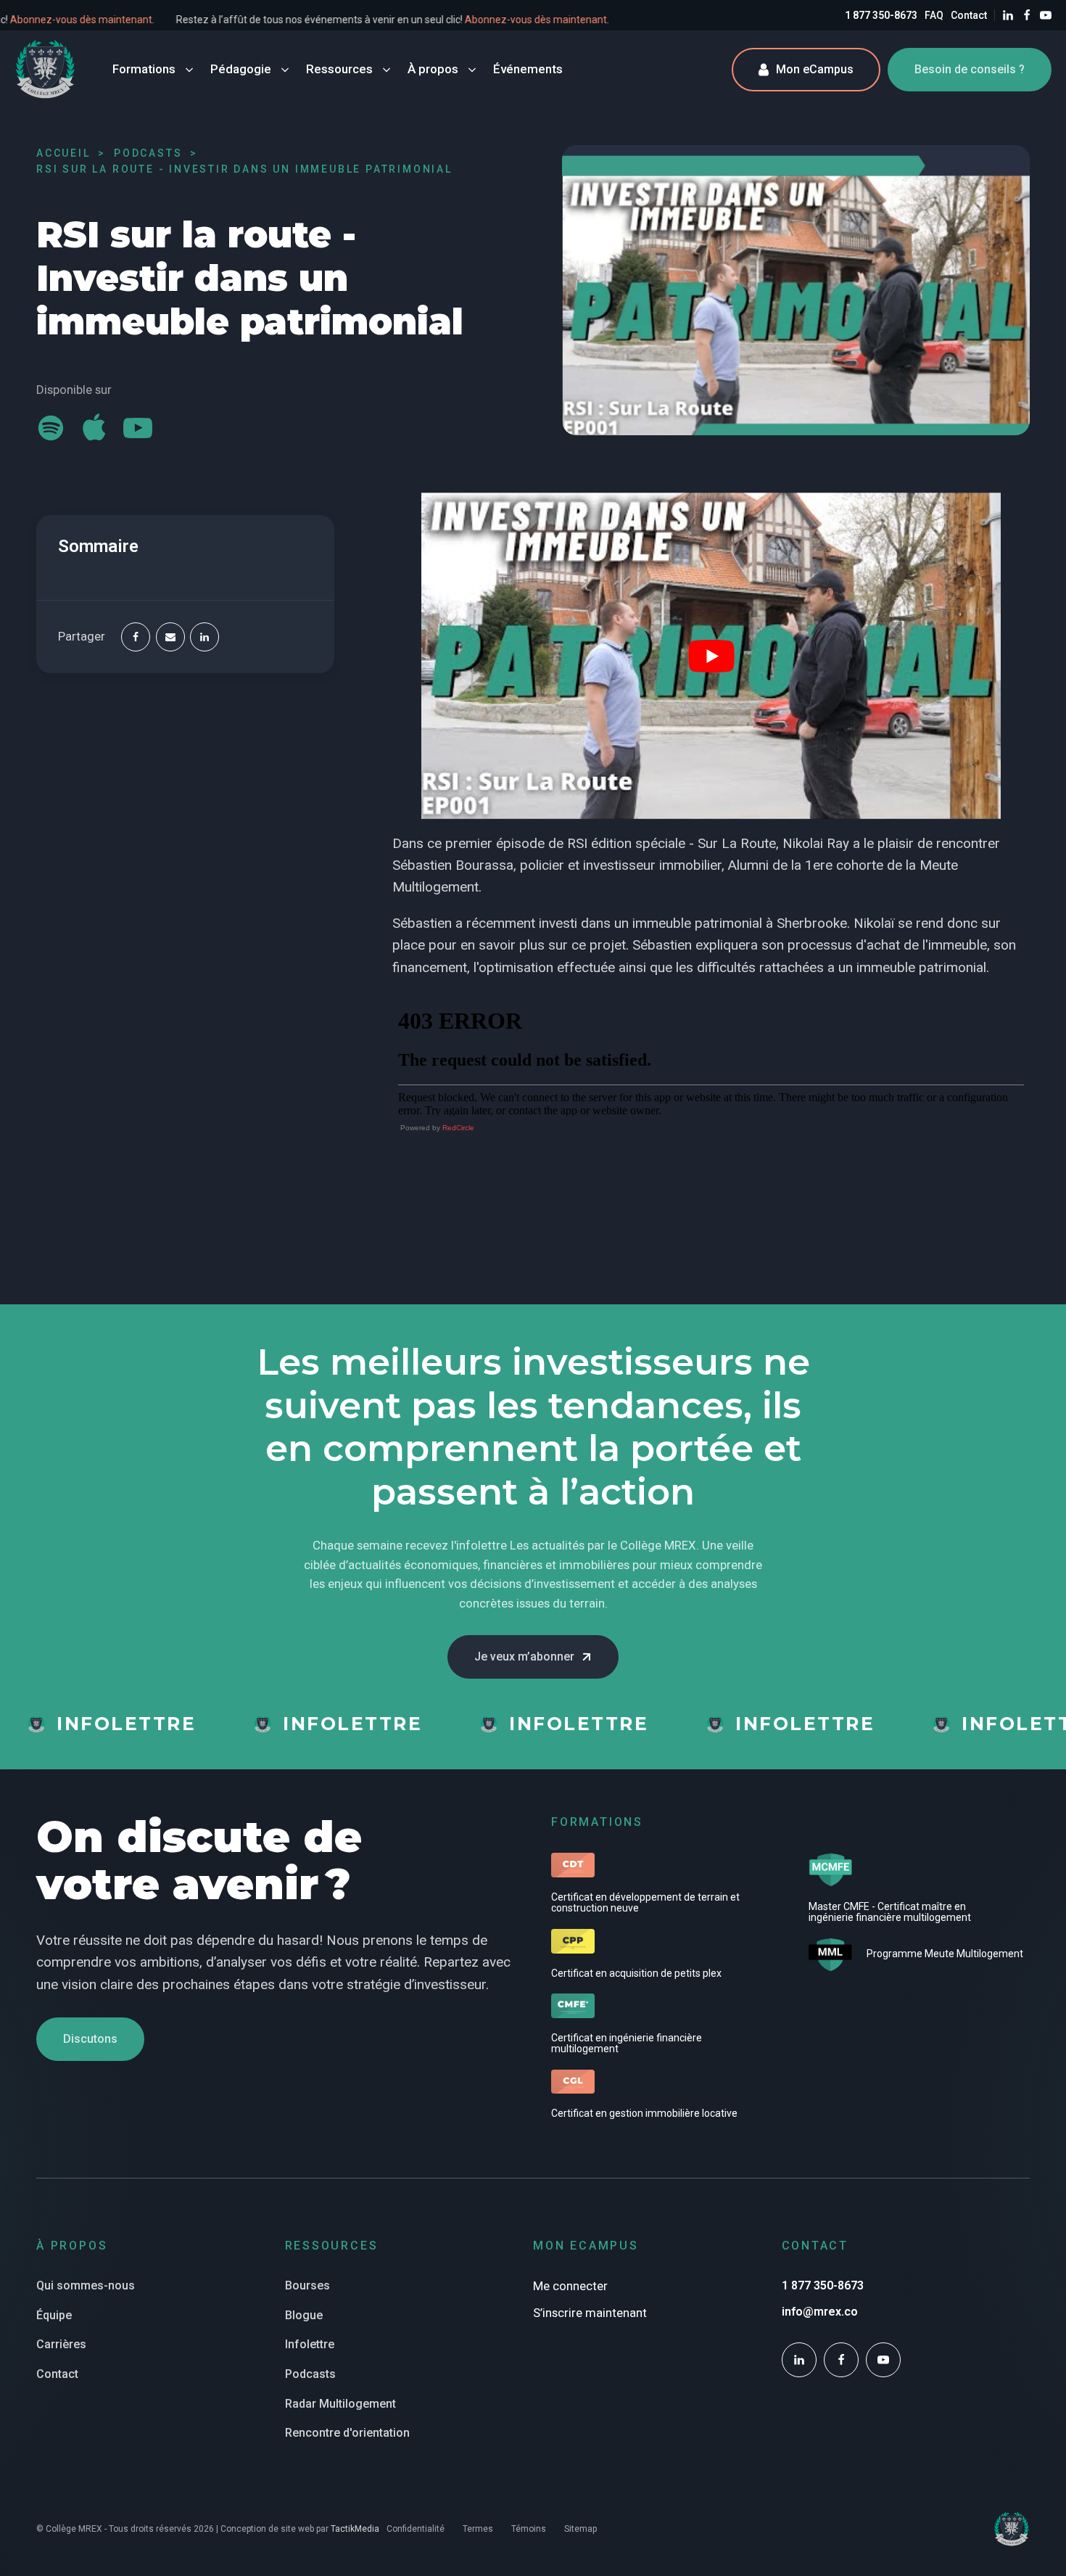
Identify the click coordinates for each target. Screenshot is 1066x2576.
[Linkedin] (204, 637)
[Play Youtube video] (711, 655)
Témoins (529, 2529)
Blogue (304, 2315)
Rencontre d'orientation (347, 2433)
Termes (478, 2529)
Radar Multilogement (340, 2404)
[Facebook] (136, 637)
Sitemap (580, 2529)
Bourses (307, 2285)
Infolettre (310, 2344)
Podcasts (310, 2374)
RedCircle (458, 1128)
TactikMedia (355, 2529)
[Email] (170, 637)
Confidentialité (416, 2529)
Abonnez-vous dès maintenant (123, 20)
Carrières (61, 2344)
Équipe (54, 2315)
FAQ (934, 15)
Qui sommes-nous (86, 2285)
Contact (969, 15)
